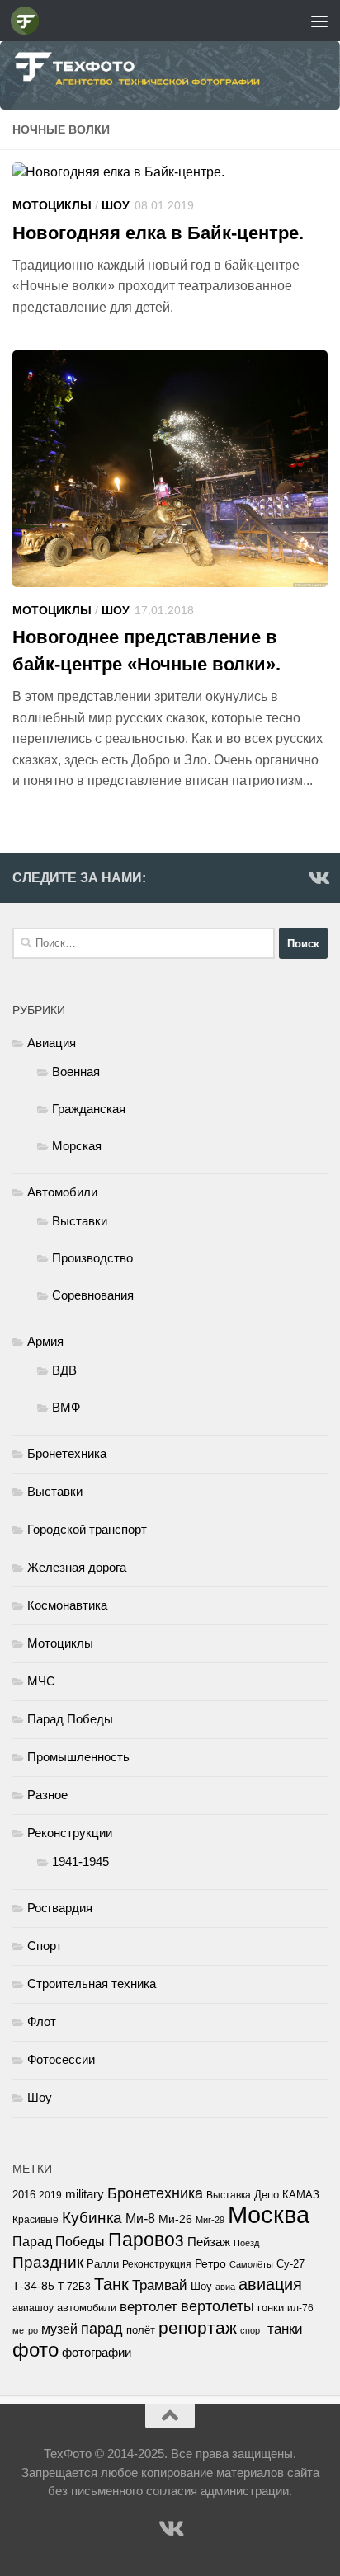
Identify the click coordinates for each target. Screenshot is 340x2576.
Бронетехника (67, 1453)
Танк (111, 2284)
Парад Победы (70, 1719)
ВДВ (64, 1370)
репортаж (198, 2328)
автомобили (87, 2308)
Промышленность (78, 1757)
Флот (42, 2021)
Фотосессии (61, 2059)
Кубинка (92, 2218)
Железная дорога (77, 1567)
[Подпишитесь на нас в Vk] (318, 877)
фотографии (97, 2353)
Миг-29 (210, 2220)
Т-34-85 (33, 2286)
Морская (77, 1146)
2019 (50, 2195)
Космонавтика (67, 1605)
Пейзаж (209, 2242)
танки (285, 2329)
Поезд (246, 2243)
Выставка (229, 2195)
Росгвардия (60, 1908)
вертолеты (217, 2306)
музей (59, 2329)
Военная (76, 1072)
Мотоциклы (52, 205)
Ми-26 (175, 2219)
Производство (92, 1258)
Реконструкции (70, 1833)
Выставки (80, 1221)
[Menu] (319, 21)
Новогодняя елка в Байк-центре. (158, 233)
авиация (270, 2284)
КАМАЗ (301, 2195)
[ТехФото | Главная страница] (29, 21)
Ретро (210, 2263)
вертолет (149, 2306)
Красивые (35, 2220)
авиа (225, 2287)
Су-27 (290, 2264)
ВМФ (66, 1407)
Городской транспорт (87, 1529)
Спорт (45, 1946)
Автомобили (62, 1192)
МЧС (41, 1681)
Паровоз (146, 2240)
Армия (45, 1341)
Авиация (52, 1043)
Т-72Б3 (74, 2287)
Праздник (48, 2262)
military (85, 2194)
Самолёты (251, 2264)
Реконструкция (157, 2264)
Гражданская (89, 1109)
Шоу (116, 205)
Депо (267, 2195)
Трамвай (160, 2285)
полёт (141, 2330)
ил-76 (300, 2308)
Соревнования (93, 1295)
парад (102, 2328)
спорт (252, 2330)
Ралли (103, 2264)
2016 (24, 2195)
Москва (269, 2214)
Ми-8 (140, 2218)
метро (25, 2330)
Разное (47, 1795)
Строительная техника (92, 1984)
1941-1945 (80, 1861)
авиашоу (33, 2308)
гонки (271, 2308)
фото (35, 2350)
